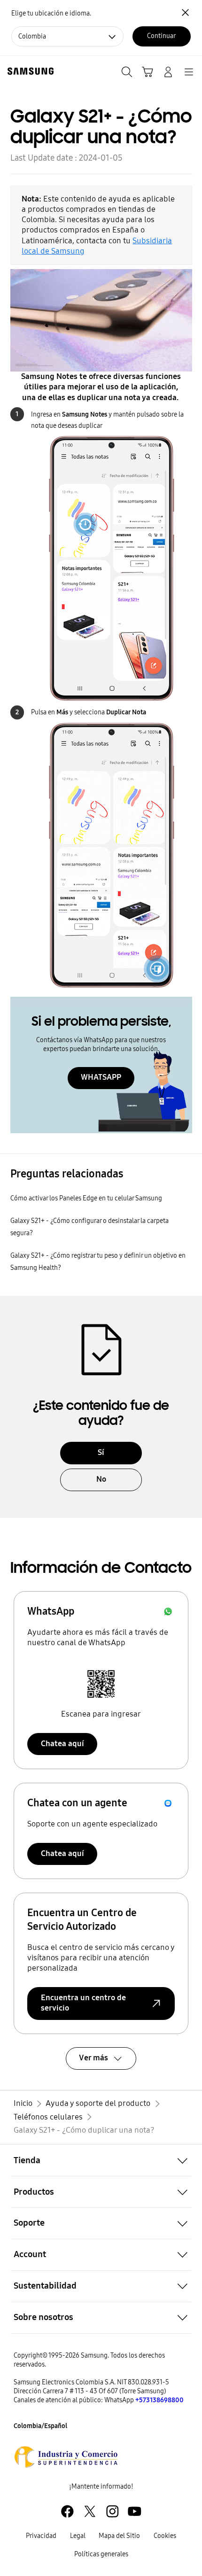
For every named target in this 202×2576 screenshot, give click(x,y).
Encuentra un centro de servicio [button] (83, 2003)
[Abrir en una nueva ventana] (66, 2457)
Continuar (161, 36)
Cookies (165, 2536)
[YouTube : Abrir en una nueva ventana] (135, 2511)
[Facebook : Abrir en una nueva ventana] (67, 2511)
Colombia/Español (40, 2426)
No (101, 1479)
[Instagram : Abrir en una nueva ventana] (113, 2511)
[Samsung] (29, 71)
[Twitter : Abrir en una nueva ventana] (90, 2511)
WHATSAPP (101, 1077)
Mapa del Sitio (119, 2536)
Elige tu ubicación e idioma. (51, 13)
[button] (101, 2160)
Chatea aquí (62, 1744)
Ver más (93, 2058)
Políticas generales (101, 2554)
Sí (101, 1452)
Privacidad (41, 2536)
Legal (78, 2536)
